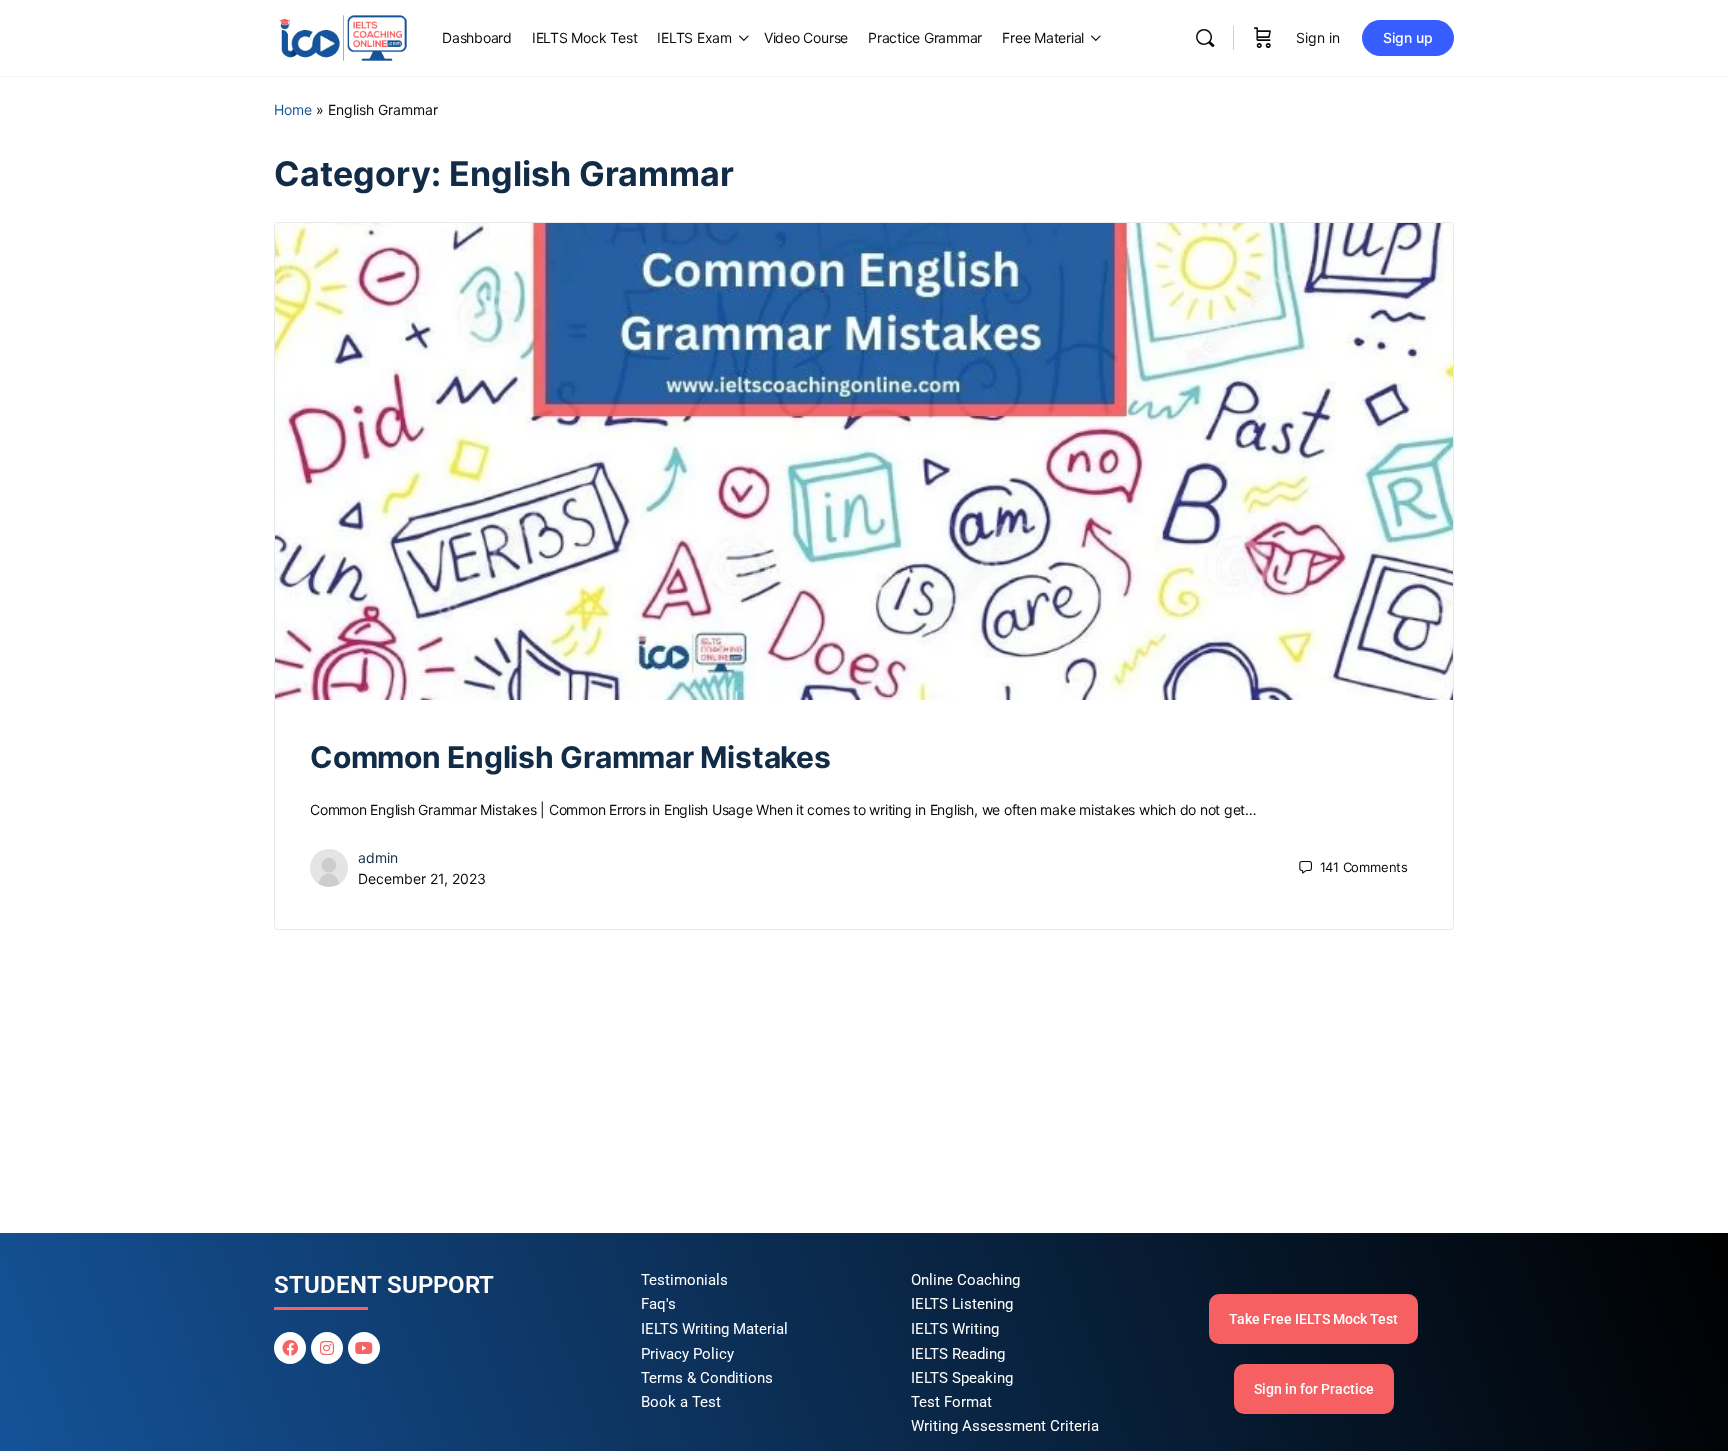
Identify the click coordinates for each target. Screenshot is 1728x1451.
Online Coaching (965, 1280)
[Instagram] (327, 1348)
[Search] (1205, 38)
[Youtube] (364, 1348)
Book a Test (681, 1402)
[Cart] (1263, 38)
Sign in (1318, 37)
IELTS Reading (958, 1354)
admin (378, 857)
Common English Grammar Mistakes (570, 757)
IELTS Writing (955, 1329)
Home (293, 109)
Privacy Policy (687, 1354)
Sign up (1408, 37)
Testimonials (684, 1280)
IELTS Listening (962, 1304)
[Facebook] (290, 1348)
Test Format (951, 1402)
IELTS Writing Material (714, 1329)
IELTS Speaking (962, 1378)
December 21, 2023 (422, 878)
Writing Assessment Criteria (1005, 1426)
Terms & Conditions (707, 1378)
